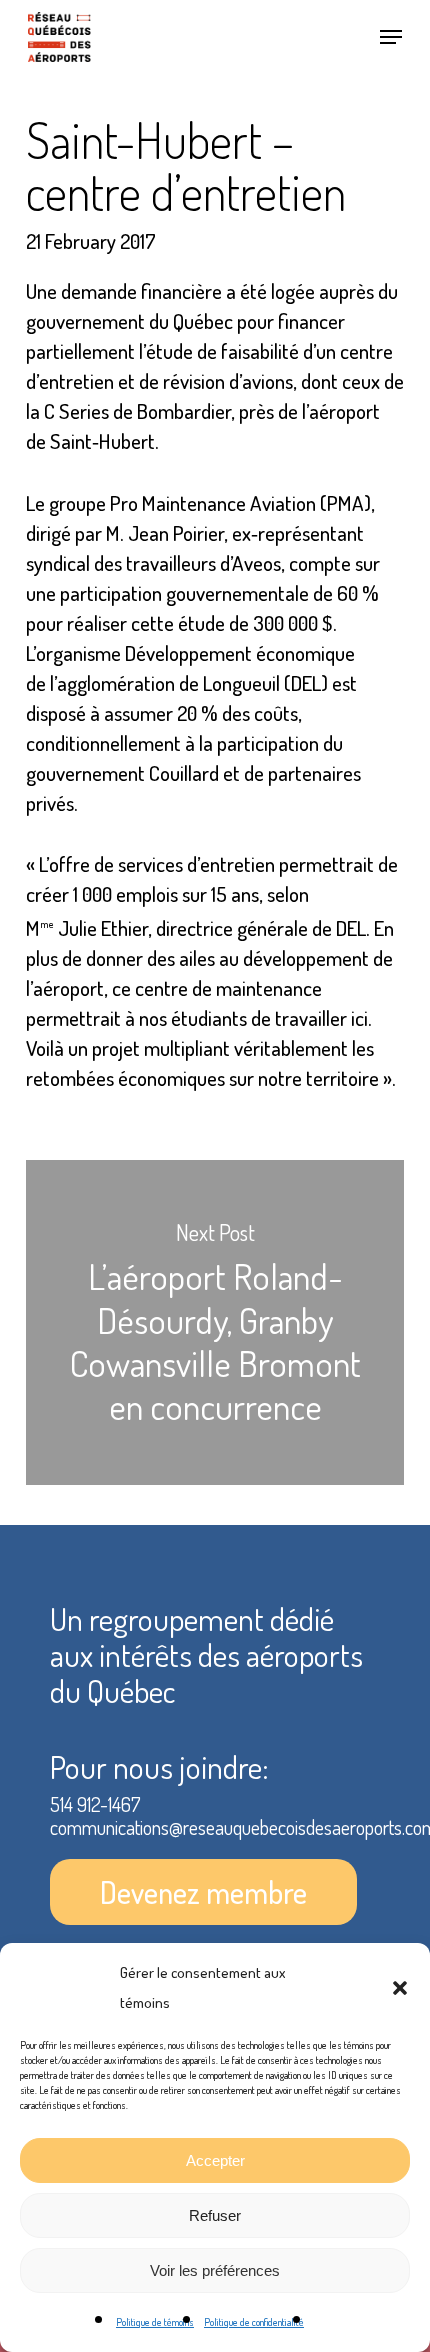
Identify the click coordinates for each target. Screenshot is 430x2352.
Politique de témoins (155, 2322)
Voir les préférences (215, 2270)
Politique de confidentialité (254, 2322)
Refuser (215, 2215)
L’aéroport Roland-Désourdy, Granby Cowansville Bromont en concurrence (215, 1322)
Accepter (215, 2160)
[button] (400, 1988)
